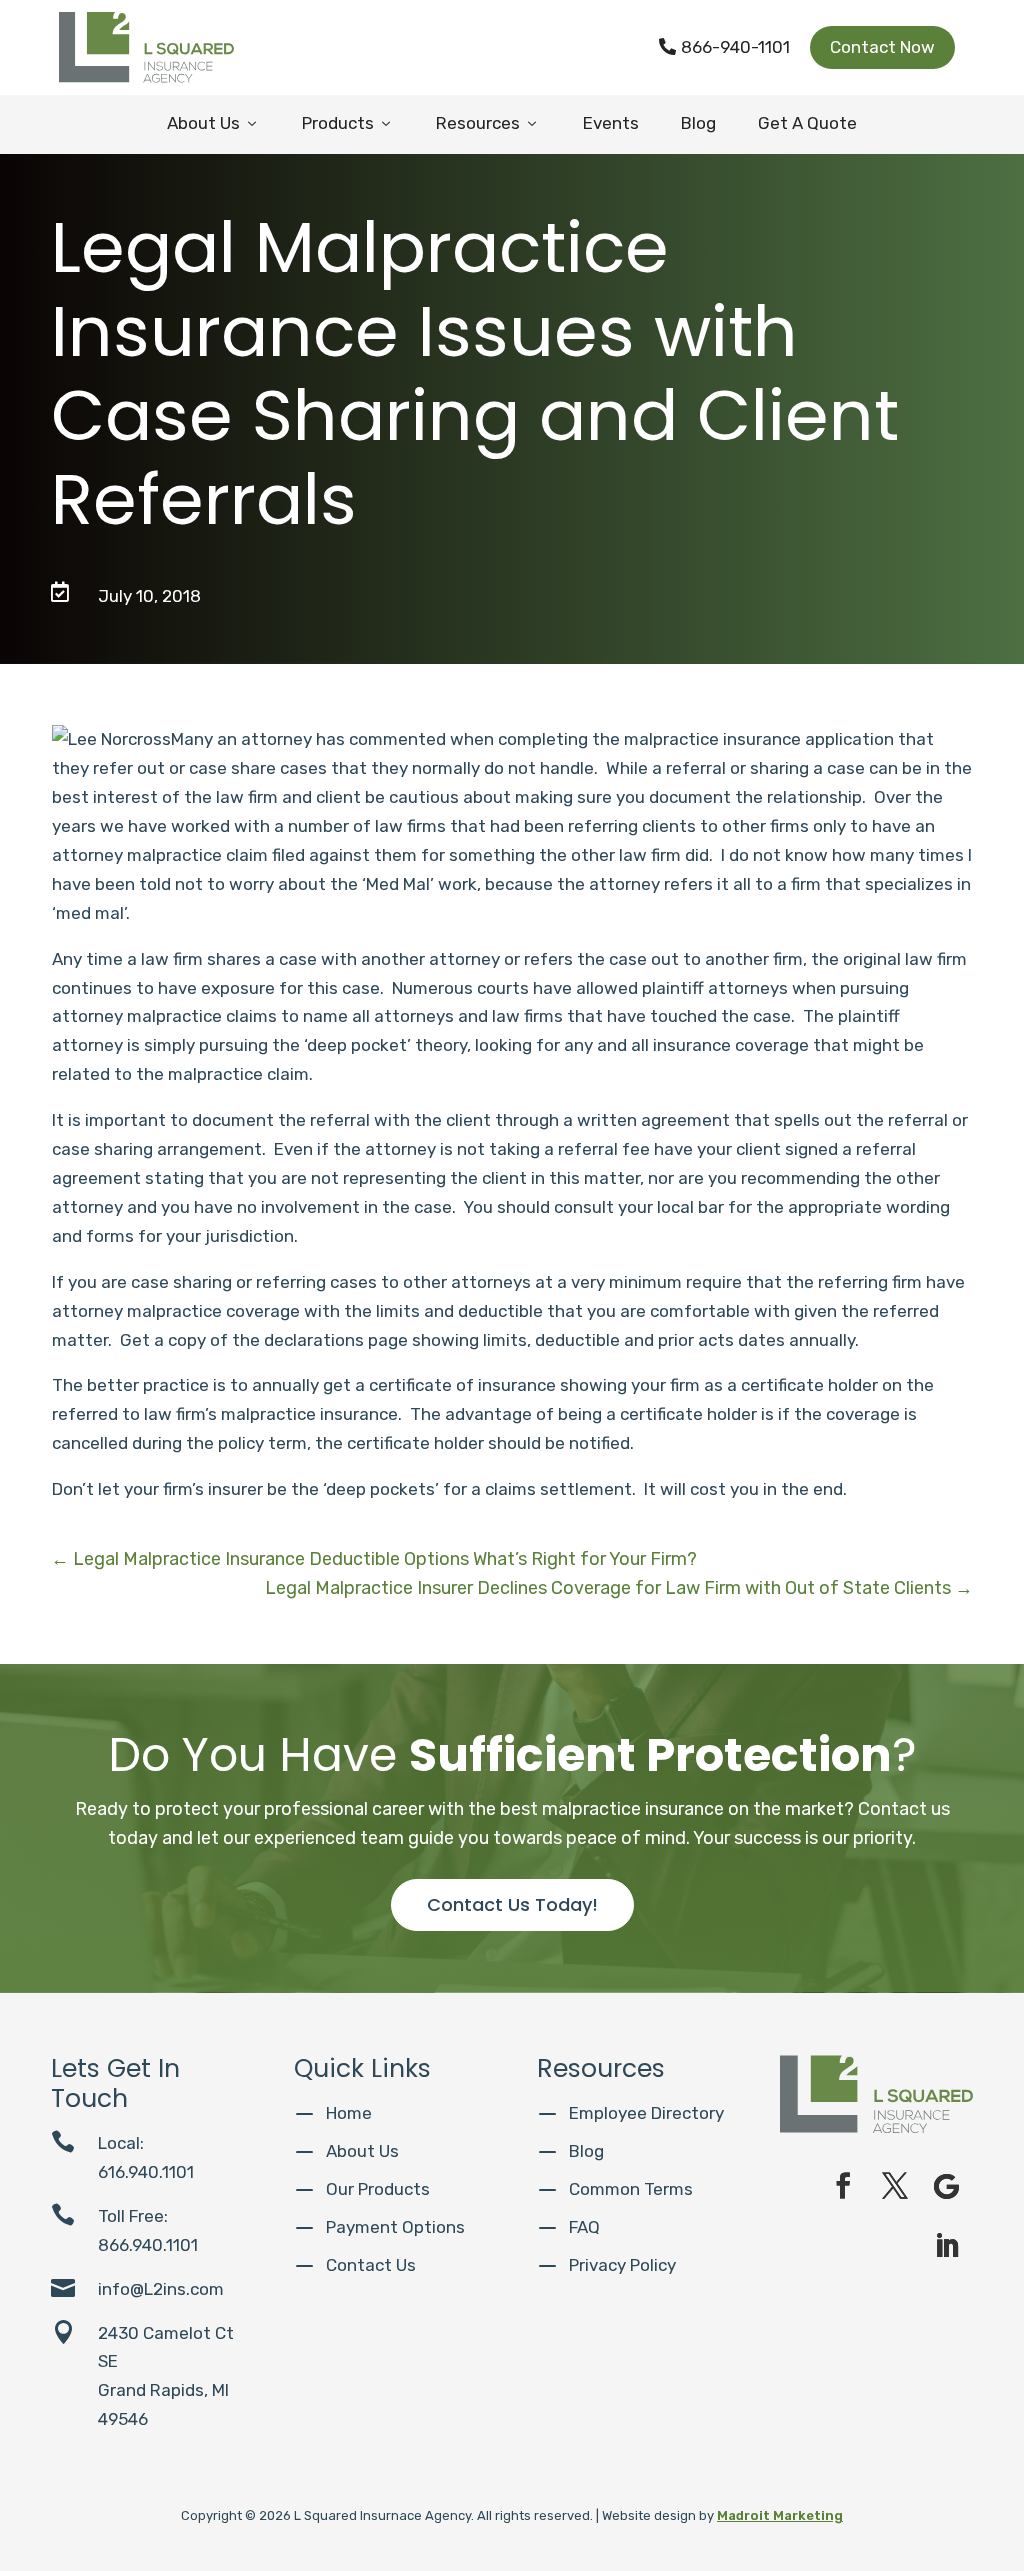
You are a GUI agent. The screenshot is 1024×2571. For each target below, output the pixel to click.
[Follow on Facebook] (843, 2186)
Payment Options (395, 2227)
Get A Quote (807, 123)
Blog (698, 123)
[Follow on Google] (947, 2186)
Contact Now (882, 47)
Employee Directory (646, 2113)
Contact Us (371, 2265)
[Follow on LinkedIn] (947, 2246)
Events (611, 123)
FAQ (584, 2227)
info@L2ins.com (161, 2289)
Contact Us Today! (512, 1904)
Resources (488, 123)
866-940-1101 (724, 47)
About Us (213, 123)
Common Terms (631, 2189)
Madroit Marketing (780, 2515)
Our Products (378, 2189)
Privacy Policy (622, 2265)
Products (348, 123)
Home (349, 2113)
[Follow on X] (895, 2186)
